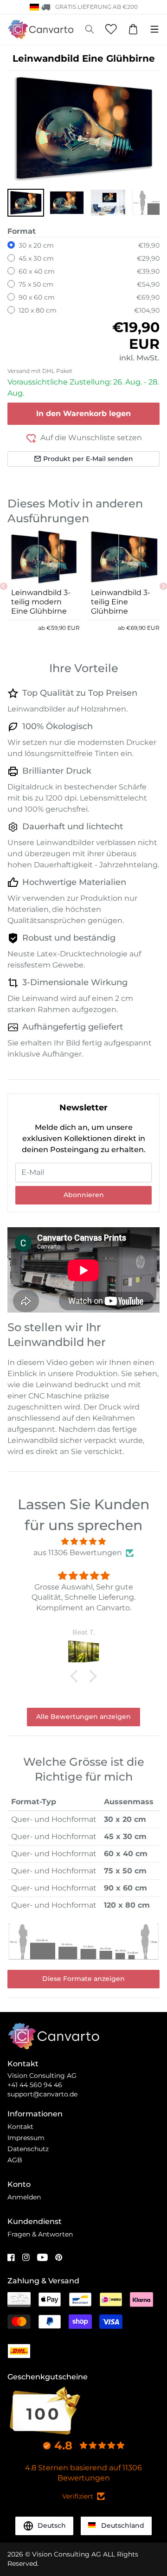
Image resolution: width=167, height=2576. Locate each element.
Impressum (26, 2138)
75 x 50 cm (36, 284)
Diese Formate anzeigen (83, 1979)
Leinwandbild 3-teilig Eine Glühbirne (121, 602)
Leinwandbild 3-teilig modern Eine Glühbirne (41, 602)
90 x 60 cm (37, 297)
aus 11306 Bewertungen (78, 1553)
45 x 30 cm (36, 258)
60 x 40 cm (37, 271)
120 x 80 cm (38, 310)
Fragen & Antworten (40, 2234)
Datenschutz (28, 2149)
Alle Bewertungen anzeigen (83, 1717)
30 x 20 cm (36, 245)
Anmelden (24, 2197)
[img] (83, 1541)
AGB (15, 2160)
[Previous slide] (4, 586)
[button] (26, 203)
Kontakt (20, 2127)
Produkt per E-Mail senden (88, 459)
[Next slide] (163, 586)
